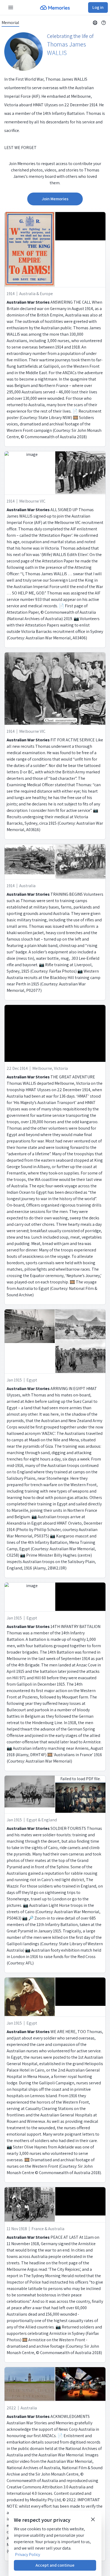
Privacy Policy (27, 2555)
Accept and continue (55, 2565)
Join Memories (55, 199)
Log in (98, 7)
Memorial (10, 23)
